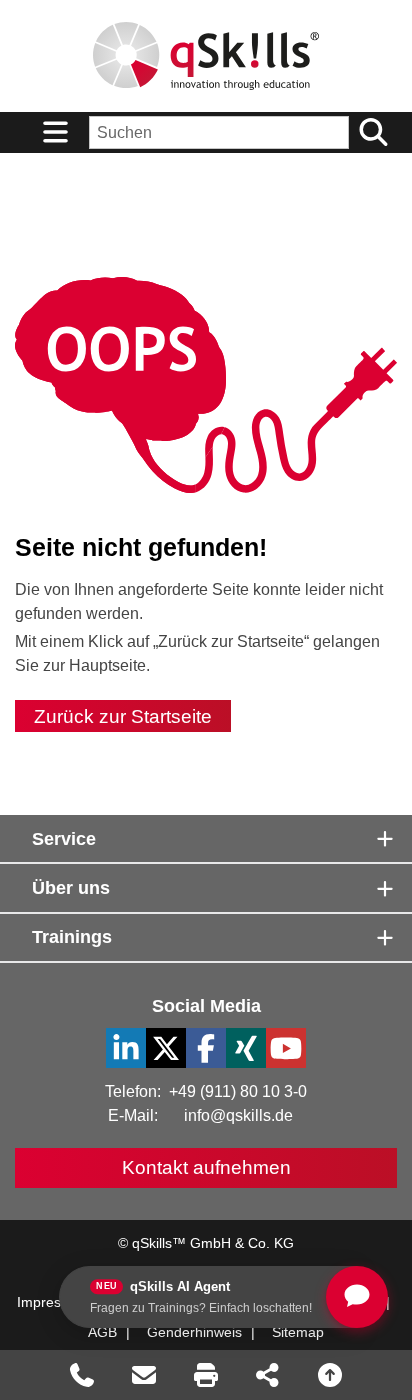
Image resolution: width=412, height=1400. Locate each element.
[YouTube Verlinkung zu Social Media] (286, 1048)
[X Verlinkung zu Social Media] (166, 1048)
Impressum (52, 1302)
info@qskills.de (238, 1115)
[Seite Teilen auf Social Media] (268, 1375)
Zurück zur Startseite (123, 715)
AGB (102, 1332)
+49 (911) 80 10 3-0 (238, 1091)
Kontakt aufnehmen (206, 1167)
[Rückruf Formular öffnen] (82, 1375)
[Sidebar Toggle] (55, 132)
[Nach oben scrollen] (330, 1375)
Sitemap (298, 1332)
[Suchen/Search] (373, 132)
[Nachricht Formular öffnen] (144, 1375)
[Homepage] (206, 56)
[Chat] (357, 1297)
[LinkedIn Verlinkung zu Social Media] (126, 1048)
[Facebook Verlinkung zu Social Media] (206, 1048)
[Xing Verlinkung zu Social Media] (246, 1048)
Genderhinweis (194, 1332)
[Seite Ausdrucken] (206, 1375)
